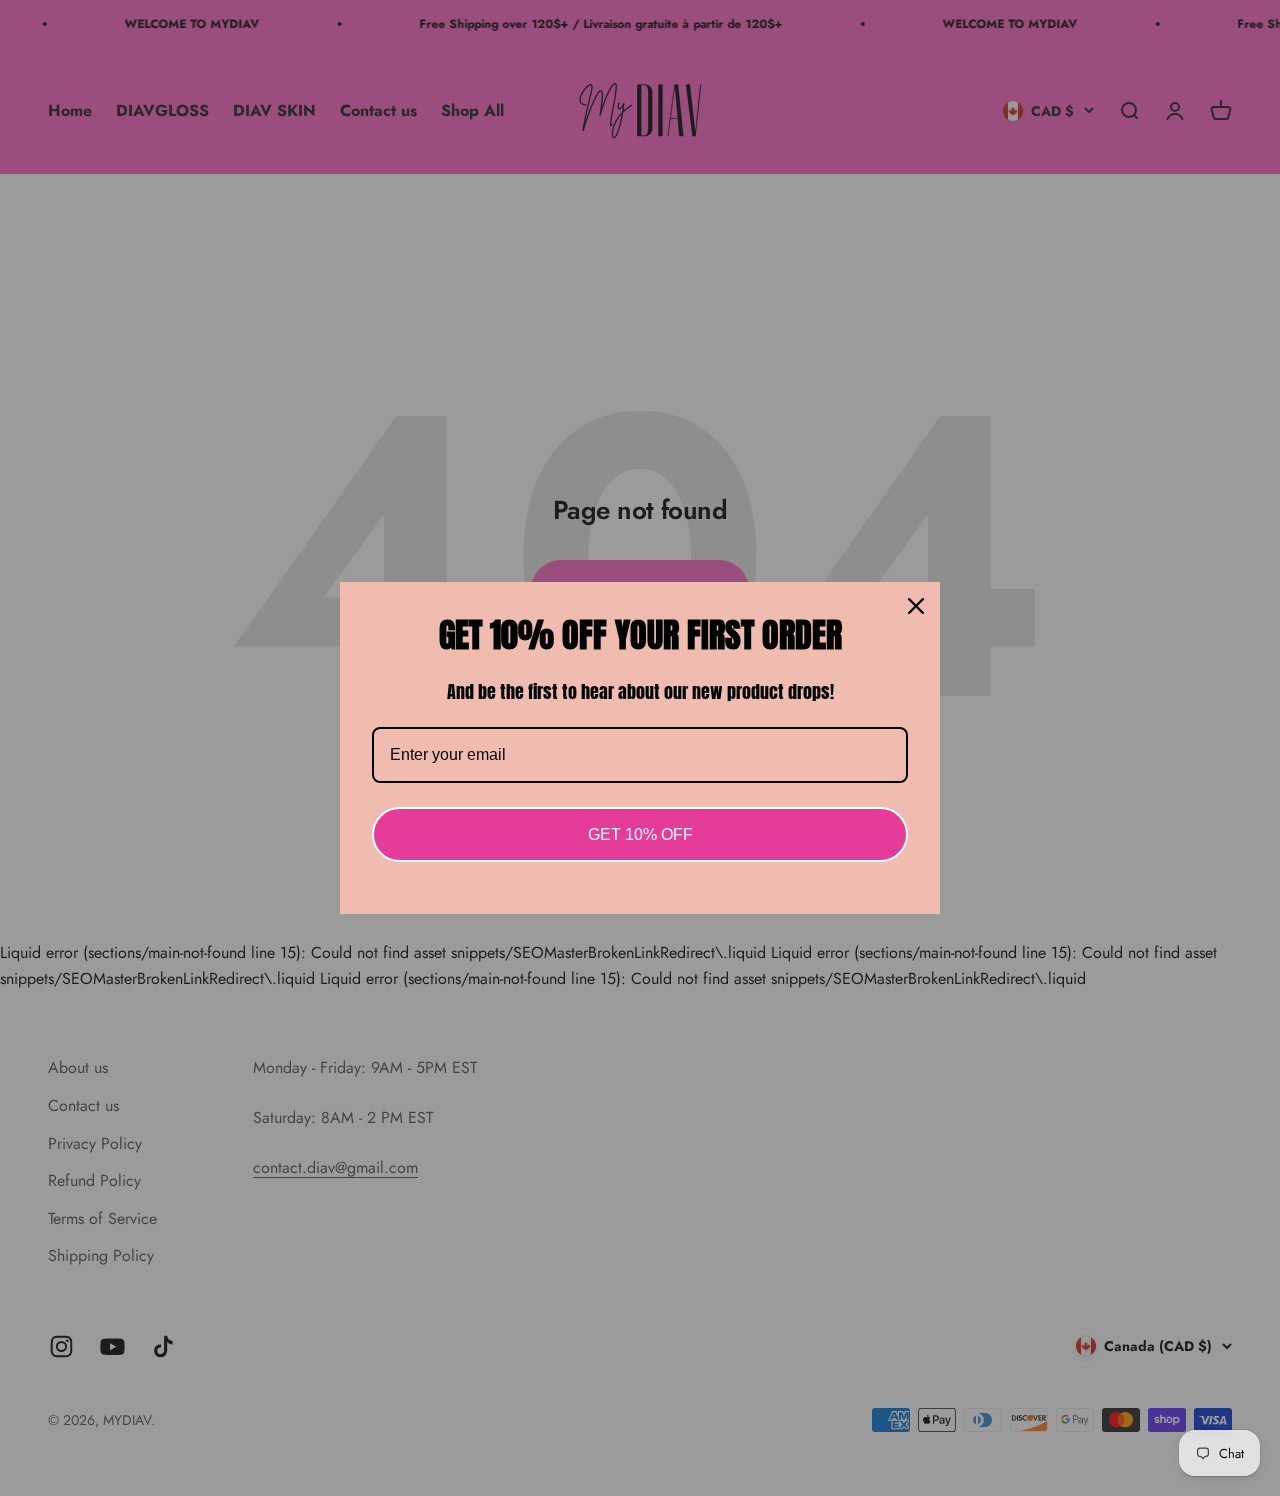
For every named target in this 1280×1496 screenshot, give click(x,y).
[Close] (916, 606)
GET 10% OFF (640, 834)
